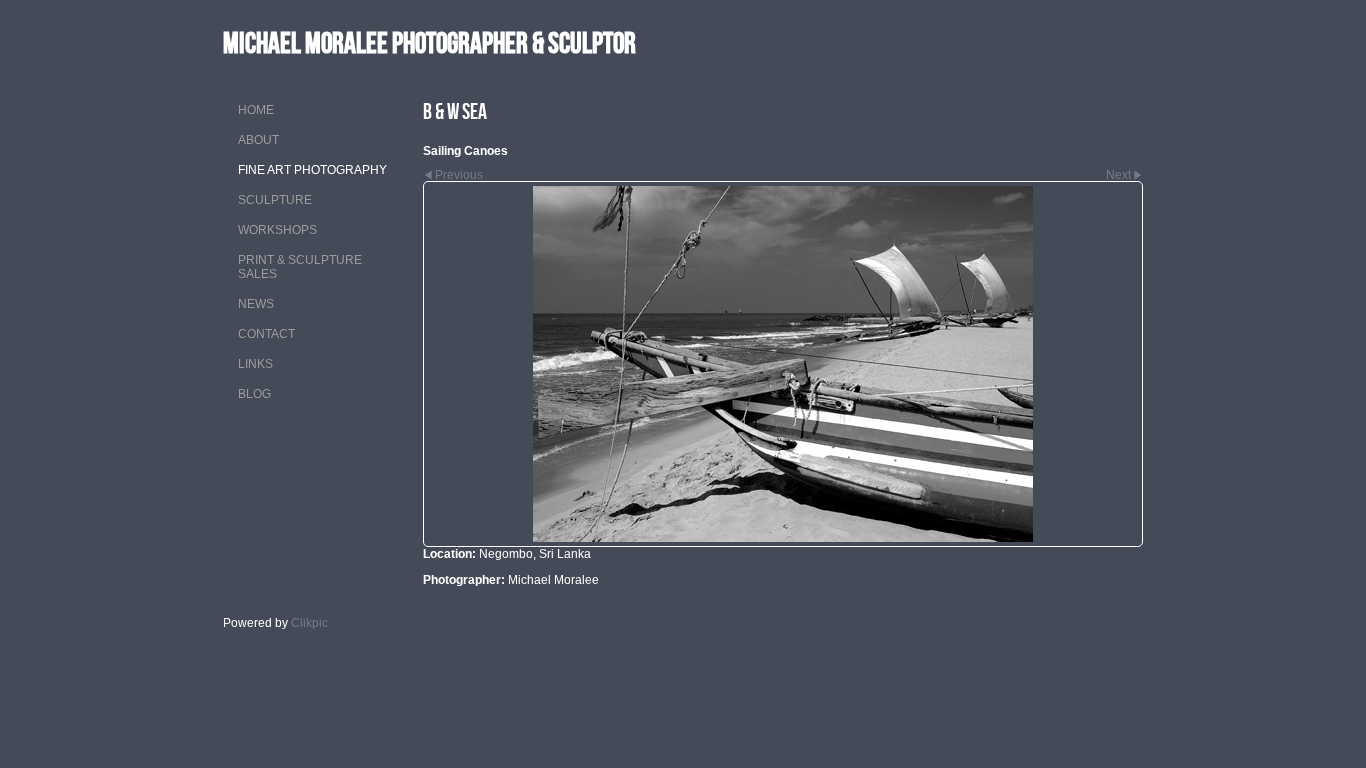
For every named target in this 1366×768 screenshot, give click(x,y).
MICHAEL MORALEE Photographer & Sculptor (429, 42)
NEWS (256, 304)
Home (256, 110)
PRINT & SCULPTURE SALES (300, 267)
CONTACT (266, 334)
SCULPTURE (275, 200)
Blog (254, 394)
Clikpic (309, 623)
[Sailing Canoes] (783, 364)
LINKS (255, 364)
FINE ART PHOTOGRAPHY (312, 170)
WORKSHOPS (277, 230)
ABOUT (258, 140)
